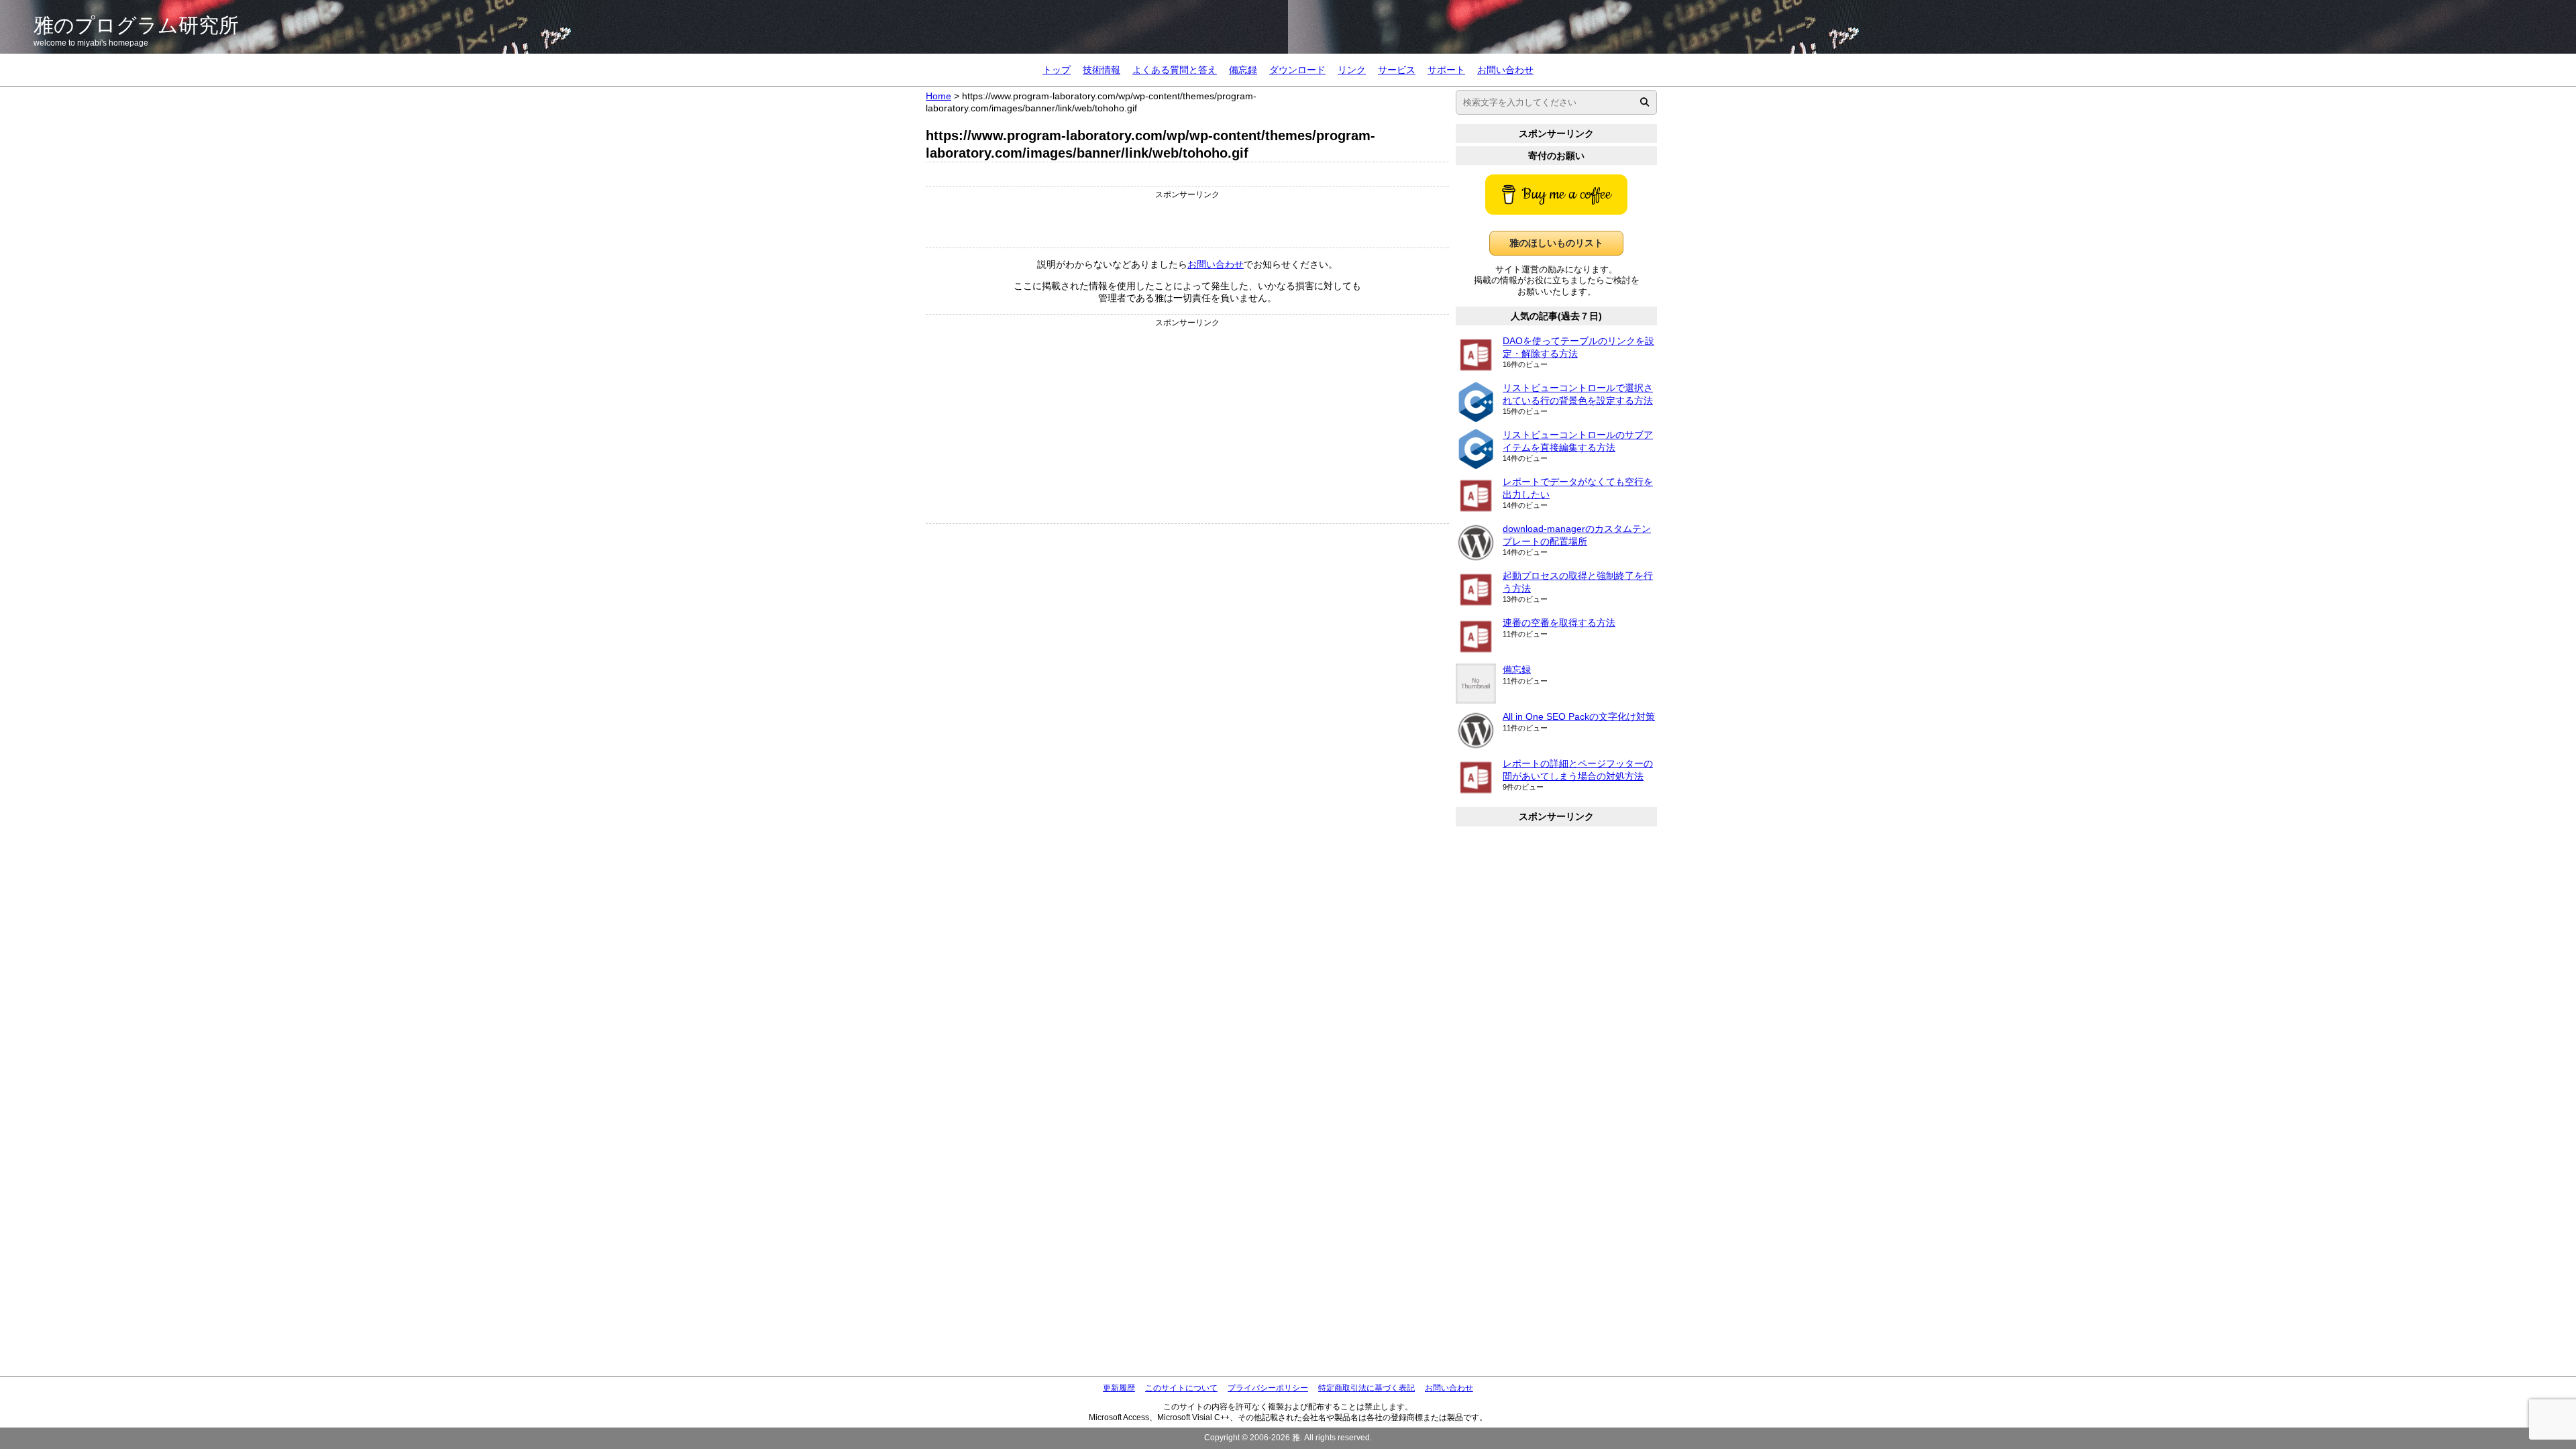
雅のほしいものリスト (1556, 243)
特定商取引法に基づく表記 (1366, 1388)
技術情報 (1102, 70)
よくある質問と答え (1175, 70)
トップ (1057, 70)
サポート (1446, 70)
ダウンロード (1297, 70)
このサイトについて (1181, 1388)
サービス (1397, 70)
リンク (1352, 70)
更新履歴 (1119, 1388)
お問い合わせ (1505, 70)
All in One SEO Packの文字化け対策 (1579, 716)
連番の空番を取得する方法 (1559, 623)
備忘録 (1243, 70)
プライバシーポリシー (1268, 1388)
